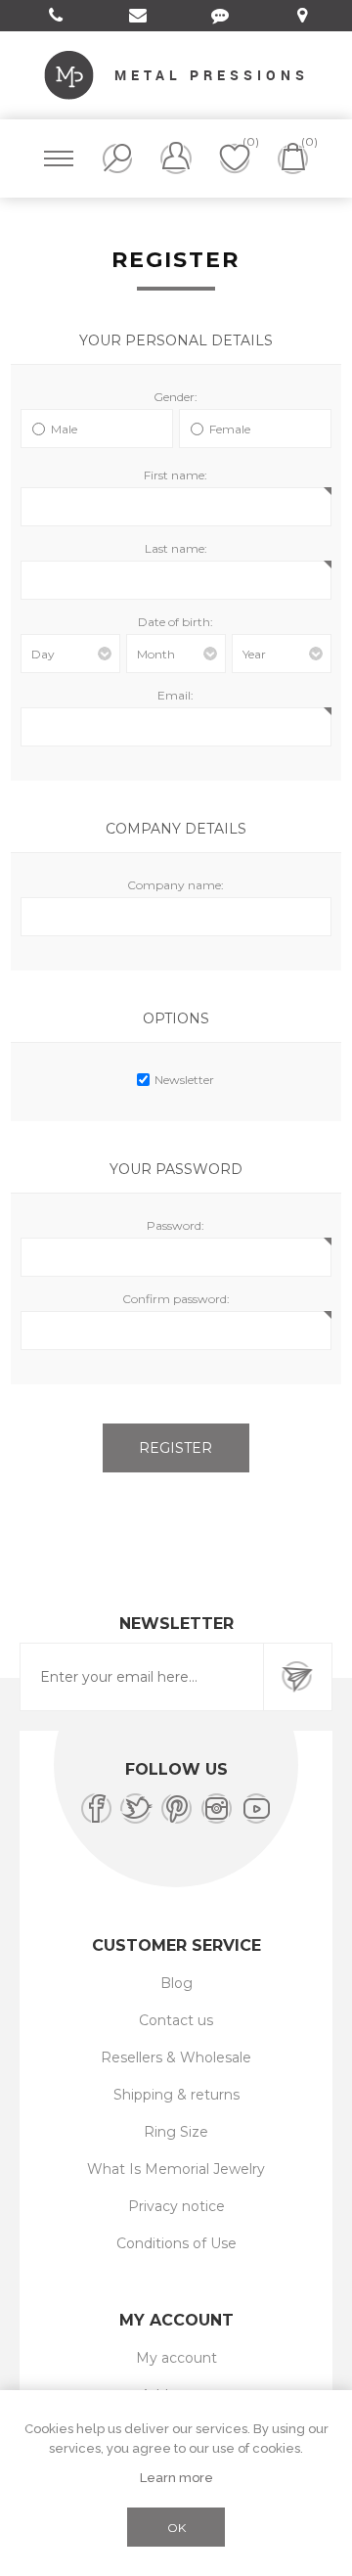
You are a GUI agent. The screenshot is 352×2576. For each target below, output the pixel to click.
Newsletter (184, 1080)
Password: (176, 1225)
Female (230, 429)
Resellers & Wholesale (176, 2057)
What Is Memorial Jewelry (176, 2169)
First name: (176, 475)
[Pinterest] (176, 1808)
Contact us (176, 2020)
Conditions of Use (176, 2243)
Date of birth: (176, 622)
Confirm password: (176, 1299)
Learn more (176, 2478)
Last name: (176, 548)
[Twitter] (136, 1808)
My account (176, 2358)
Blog (176, 1983)
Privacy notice (176, 2206)
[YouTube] (257, 1808)
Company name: (176, 885)
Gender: (176, 397)
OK (176, 2528)
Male (64, 429)
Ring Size (176, 2132)
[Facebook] (96, 1808)
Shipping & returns (176, 2095)
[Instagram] (217, 1808)
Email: (176, 695)
